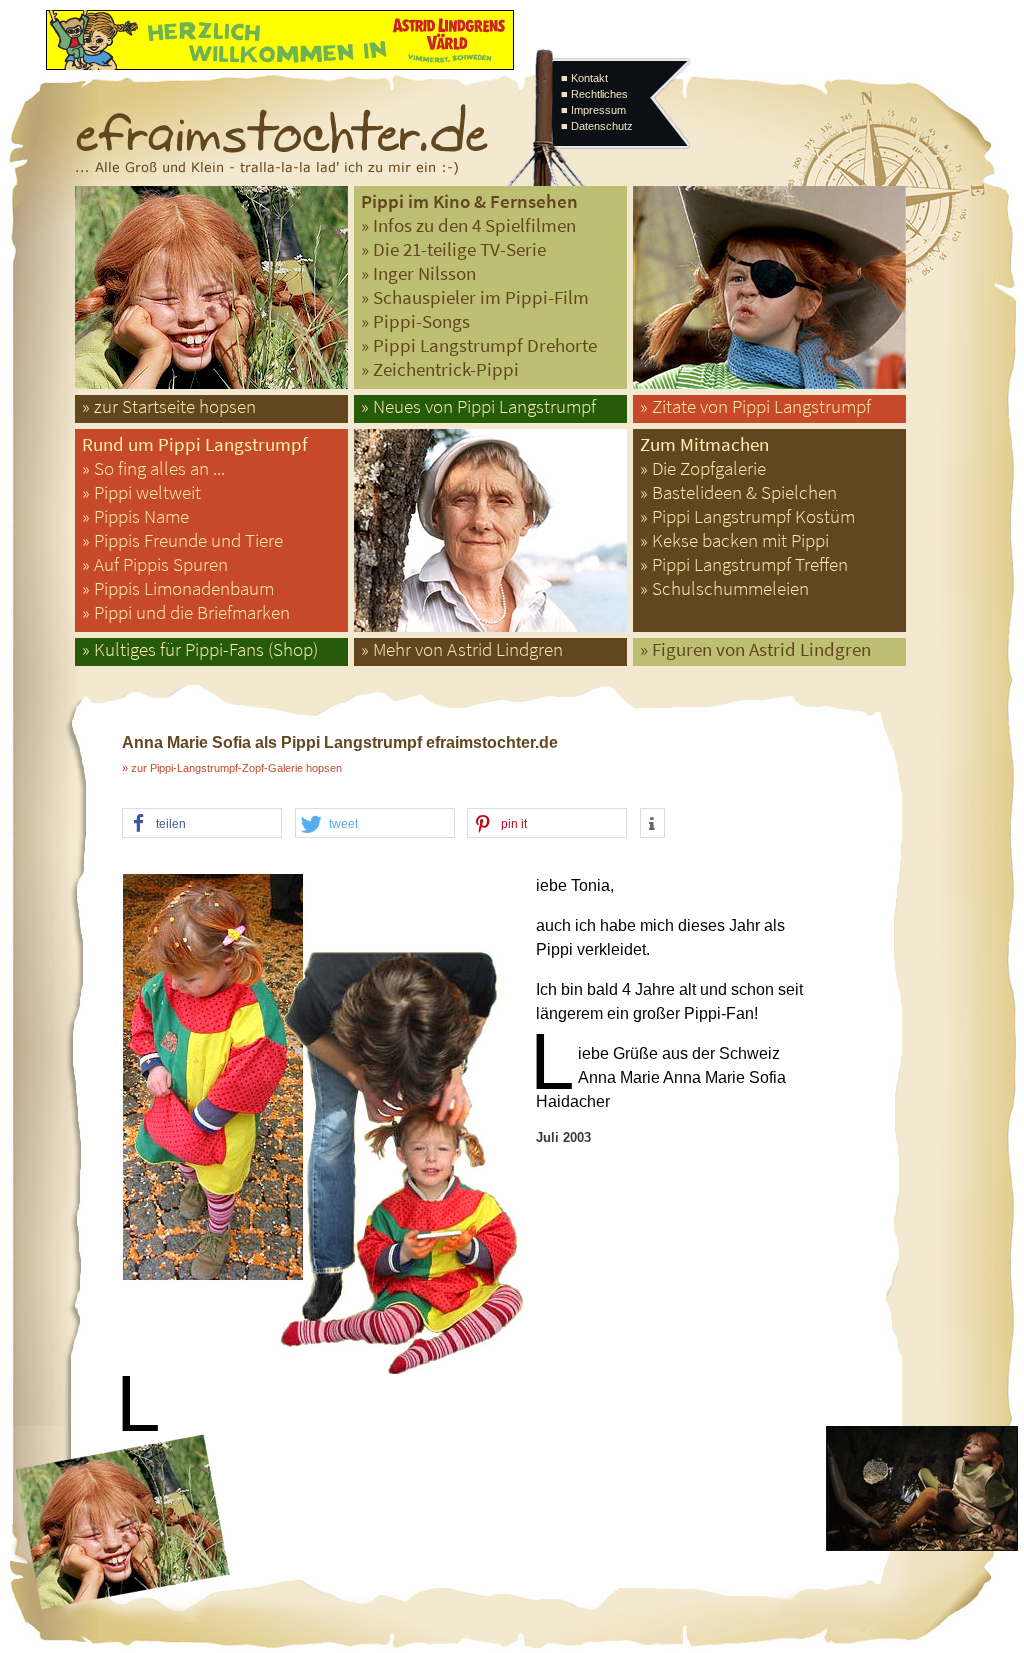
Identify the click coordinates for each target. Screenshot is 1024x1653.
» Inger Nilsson (418, 273)
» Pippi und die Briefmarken (186, 612)
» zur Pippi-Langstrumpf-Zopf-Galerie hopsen (232, 768)
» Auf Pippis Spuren (155, 564)
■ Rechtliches (594, 94)
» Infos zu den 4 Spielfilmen (468, 225)
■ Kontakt (584, 78)
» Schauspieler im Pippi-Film (475, 297)
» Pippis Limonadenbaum (178, 588)
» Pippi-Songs (415, 321)
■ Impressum (593, 110)
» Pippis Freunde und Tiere (182, 540)
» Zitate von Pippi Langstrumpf (755, 406)
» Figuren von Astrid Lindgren (755, 649)
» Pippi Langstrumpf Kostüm (747, 516)
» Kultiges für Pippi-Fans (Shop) (200, 649)
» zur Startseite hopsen (169, 406)
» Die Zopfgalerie (703, 468)
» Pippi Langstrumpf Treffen (744, 564)
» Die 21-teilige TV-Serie (453, 249)
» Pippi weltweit (141, 492)
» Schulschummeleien (724, 588)
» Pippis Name (135, 516)
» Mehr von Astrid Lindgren (462, 649)
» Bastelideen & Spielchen (738, 492)
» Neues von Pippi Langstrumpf (478, 406)
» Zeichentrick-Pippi (440, 369)
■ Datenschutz (597, 126)
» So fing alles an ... (153, 468)
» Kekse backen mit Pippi (734, 540)
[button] (202, 824)
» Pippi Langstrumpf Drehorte (479, 345)
